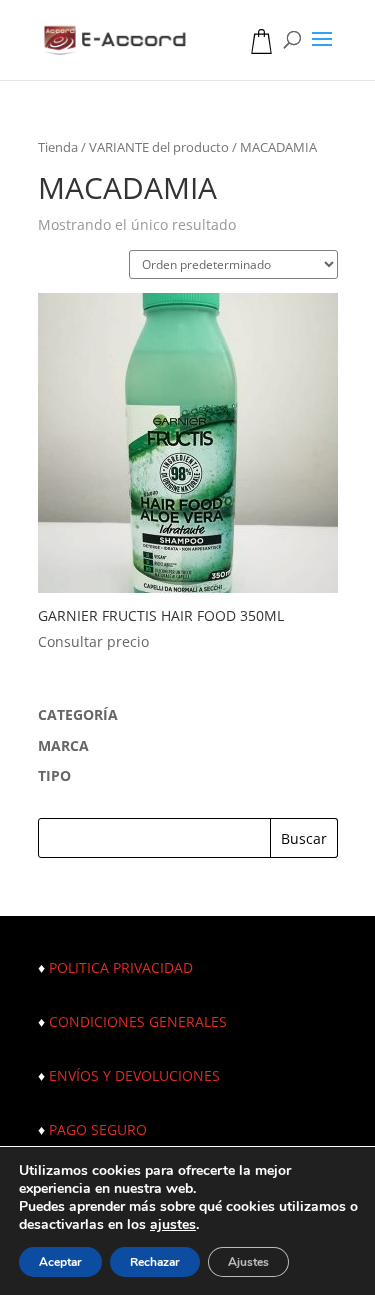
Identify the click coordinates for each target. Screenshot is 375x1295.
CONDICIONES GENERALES (138, 1021)
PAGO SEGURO (98, 1129)
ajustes (173, 1225)
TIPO (54, 775)
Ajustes (248, 1262)
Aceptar (60, 1262)
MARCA (63, 745)
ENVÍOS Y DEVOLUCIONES (134, 1075)
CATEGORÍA (78, 714)
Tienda (58, 147)
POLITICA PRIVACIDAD (121, 967)
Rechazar (155, 1262)
